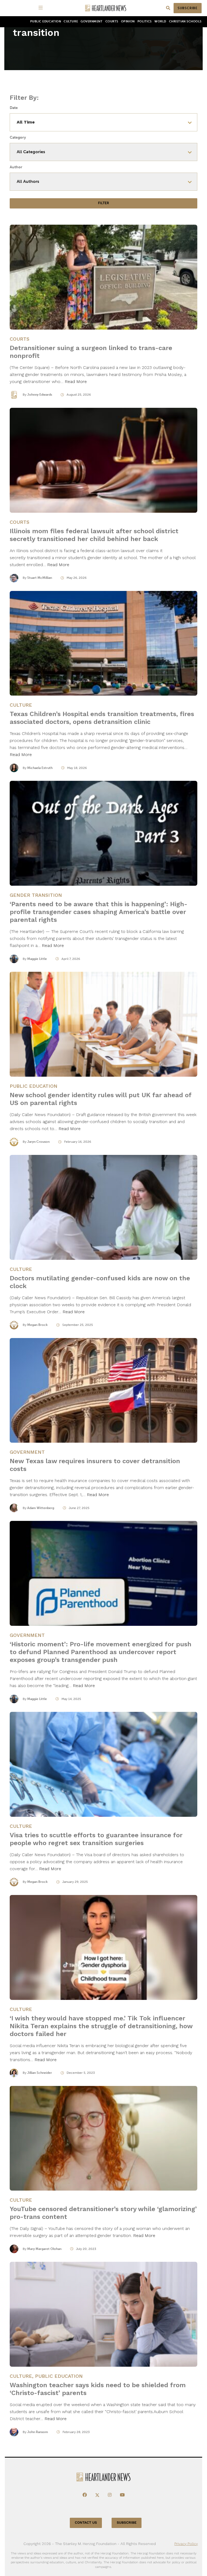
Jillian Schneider (40, 2073)
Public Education (46, 21)
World (160, 21)
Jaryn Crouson (38, 1142)
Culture (71, 21)
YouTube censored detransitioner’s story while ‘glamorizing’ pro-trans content (103, 2213)
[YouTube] (122, 2495)
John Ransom (38, 2432)
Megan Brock (37, 1325)
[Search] (168, 8)
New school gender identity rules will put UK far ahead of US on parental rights (101, 1099)
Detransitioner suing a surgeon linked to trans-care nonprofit (91, 352)
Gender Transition (36, 895)
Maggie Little (37, 959)
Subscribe (188, 8)
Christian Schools (185, 21)
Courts (112, 21)
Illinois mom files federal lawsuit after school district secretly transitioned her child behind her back (94, 535)
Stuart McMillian (40, 578)
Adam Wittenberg (41, 1508)
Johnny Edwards (40, 395)
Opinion (128, 21)
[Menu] (42, 8)
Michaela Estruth (40, 768)
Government (92, 21)
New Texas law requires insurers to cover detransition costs (95, 1465)
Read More (76, 382)
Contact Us (86, 2523)
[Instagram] (110, 2495)
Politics (145, 21)
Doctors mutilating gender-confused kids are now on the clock (100, 1282)
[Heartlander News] (106, 8)
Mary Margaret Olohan (44, 2249)
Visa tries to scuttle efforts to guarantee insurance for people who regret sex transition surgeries (96, 1839)
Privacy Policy (186, 2544)
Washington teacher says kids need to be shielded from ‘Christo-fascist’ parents (98, 2389)
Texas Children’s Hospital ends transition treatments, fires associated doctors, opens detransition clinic (102, 718)
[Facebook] (85, 2495)
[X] (97, 2495)
